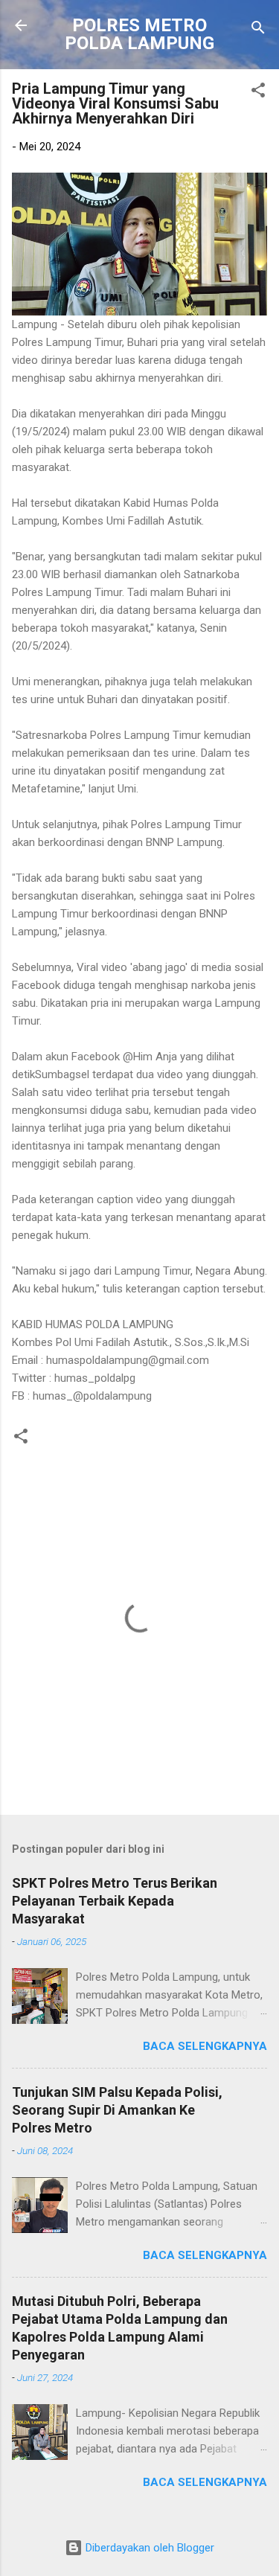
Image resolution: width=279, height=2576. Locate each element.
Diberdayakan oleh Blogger (148, 2548)
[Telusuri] (258, 30)
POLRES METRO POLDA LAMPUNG (139, 34)
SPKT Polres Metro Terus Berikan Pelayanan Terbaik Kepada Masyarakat (115, 1901)
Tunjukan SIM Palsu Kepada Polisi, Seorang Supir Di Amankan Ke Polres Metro (117, 2110)
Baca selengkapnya (205, 2046)
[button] (258, 93)
